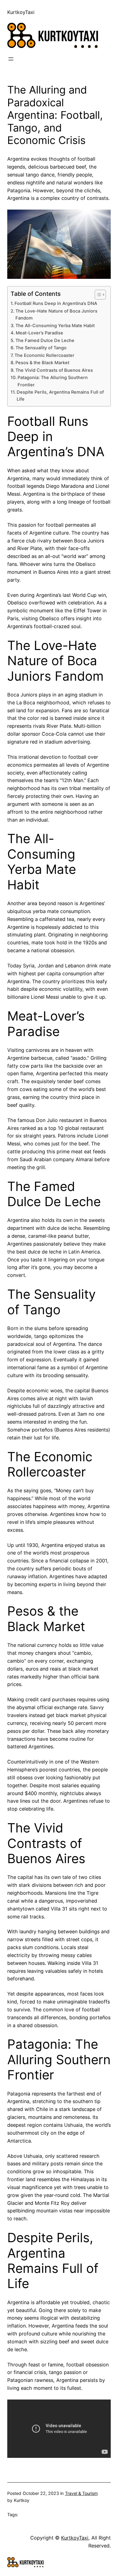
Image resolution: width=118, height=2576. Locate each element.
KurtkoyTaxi (21, 12)
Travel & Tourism (81, 2493)
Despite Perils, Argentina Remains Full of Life (60, 396)
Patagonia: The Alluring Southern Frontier (53, 381)
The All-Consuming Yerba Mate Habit (55, 326)
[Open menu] (11, 59)
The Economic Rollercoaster (44, 355)
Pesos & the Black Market (42, 363)
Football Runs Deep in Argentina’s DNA (56, 303)
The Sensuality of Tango (41, 348)
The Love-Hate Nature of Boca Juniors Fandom (56, 315)
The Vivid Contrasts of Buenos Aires (54, 370)
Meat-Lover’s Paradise (39, 333)
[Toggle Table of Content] (97, 295)
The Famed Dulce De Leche (45, 340)
